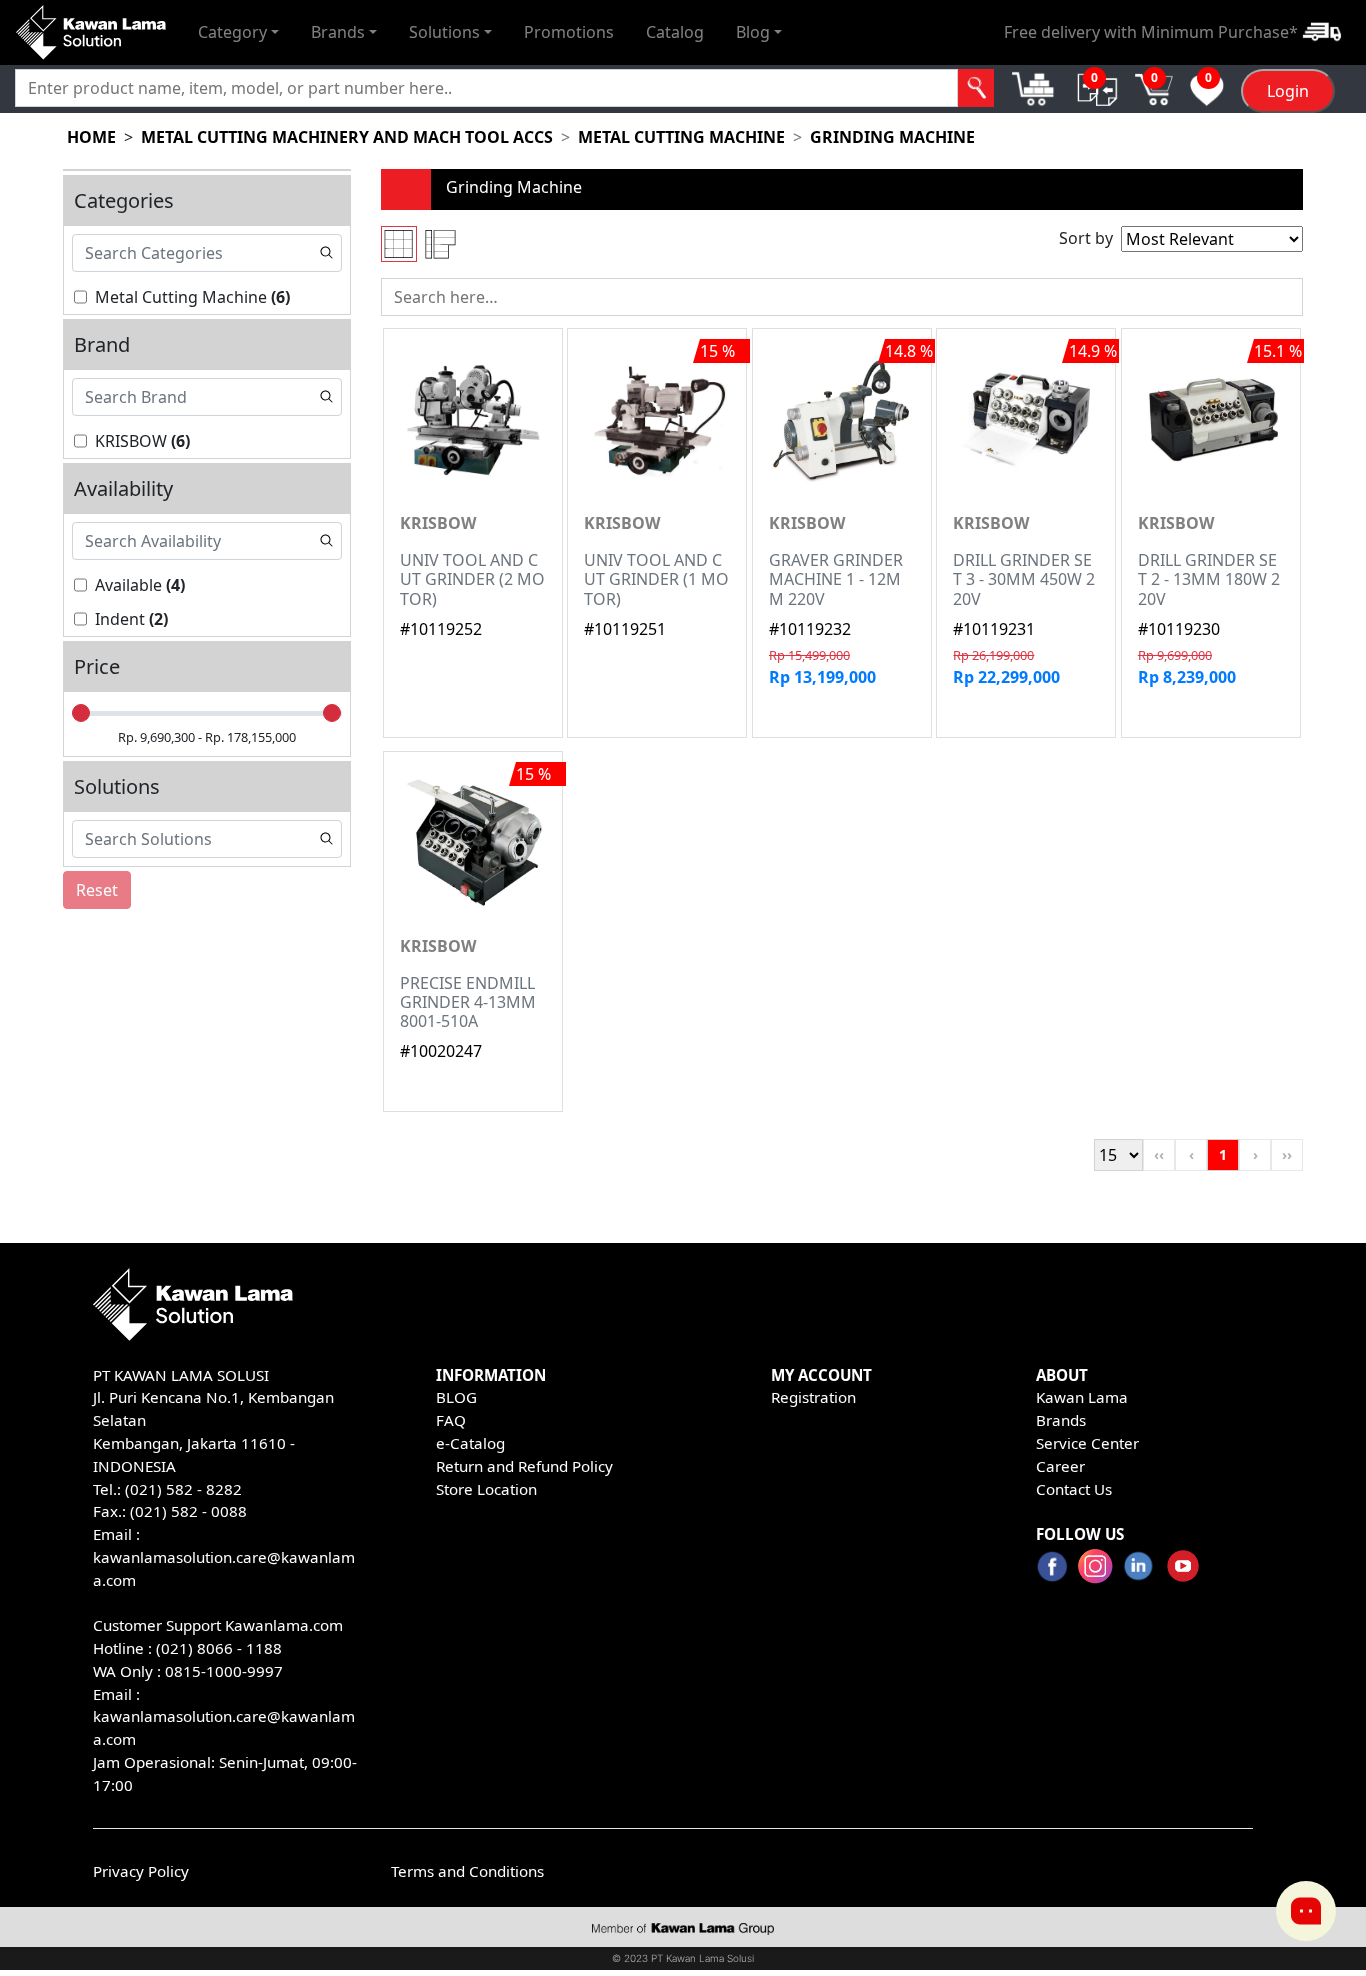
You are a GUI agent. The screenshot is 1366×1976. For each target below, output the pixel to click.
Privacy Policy (141, 1871)
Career (1060, 1466)
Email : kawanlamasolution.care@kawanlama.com (224, 1717)
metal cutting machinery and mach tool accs (347, 137)
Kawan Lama (1082, 1397)
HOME (91, 137)
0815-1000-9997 (224, 1671)
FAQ (451, 1420)
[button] (238, 32)
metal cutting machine (681, 137)
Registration (813, 1397)
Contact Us (1074, 1489)
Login (1288, 91)
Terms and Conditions (467, 1871)
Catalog (675, 32)
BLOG (456, 1397)
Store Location (486, 1489)
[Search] (976, 88)
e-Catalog (470, 1443)
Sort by (1086, 238)
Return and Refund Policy (524, 1466)
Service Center (1087, 1443)
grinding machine (892, 137)
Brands (1061, 1420)
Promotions (569, 32)
